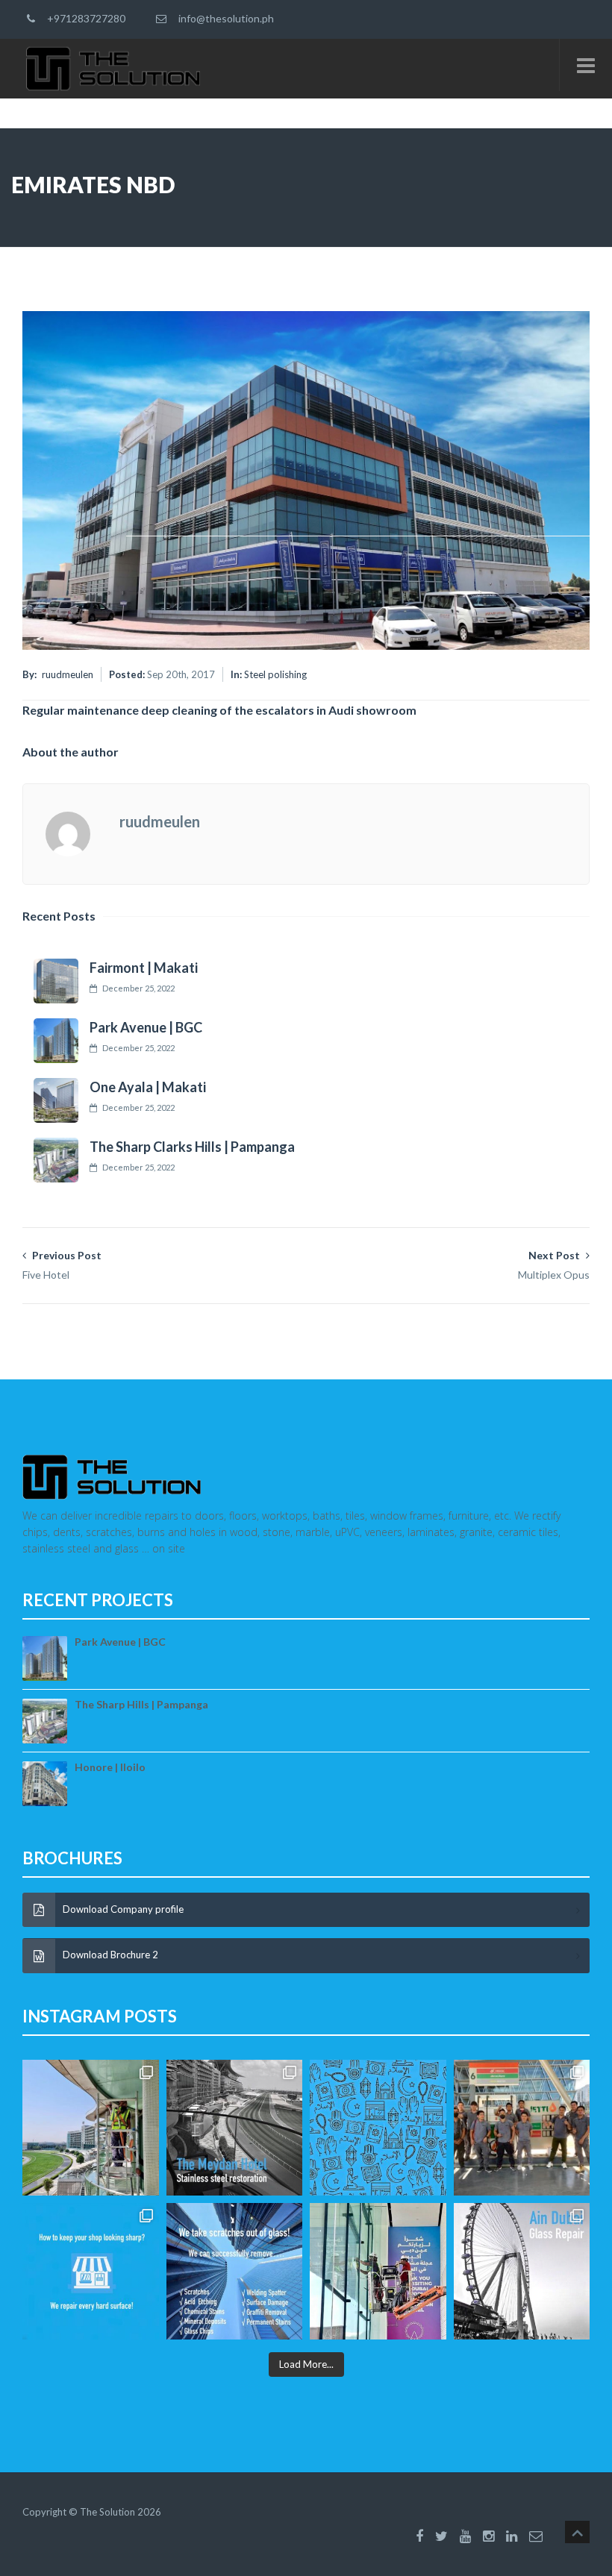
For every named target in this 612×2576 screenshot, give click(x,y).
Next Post (554, 1265)
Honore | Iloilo (110, 1767)
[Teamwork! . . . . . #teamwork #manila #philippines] (522, 2128)
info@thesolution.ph (224, 18)
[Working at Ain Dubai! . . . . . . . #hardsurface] (378, 2271)
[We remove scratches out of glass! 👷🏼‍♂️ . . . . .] (235, 2271)
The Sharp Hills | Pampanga (141, 1704)
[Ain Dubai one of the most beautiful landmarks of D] (522, 2271)
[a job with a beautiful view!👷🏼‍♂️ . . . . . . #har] (91, 2128)
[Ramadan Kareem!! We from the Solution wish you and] (378, 2128)
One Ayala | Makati (148, 1087)
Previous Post (62, 1265)
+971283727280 (84, 18)
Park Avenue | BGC (146, 1027)
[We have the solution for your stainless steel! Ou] (235, 2128)
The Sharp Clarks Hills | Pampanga (192, 1147)
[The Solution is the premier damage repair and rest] (91, 2271)
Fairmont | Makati (144, 968)
